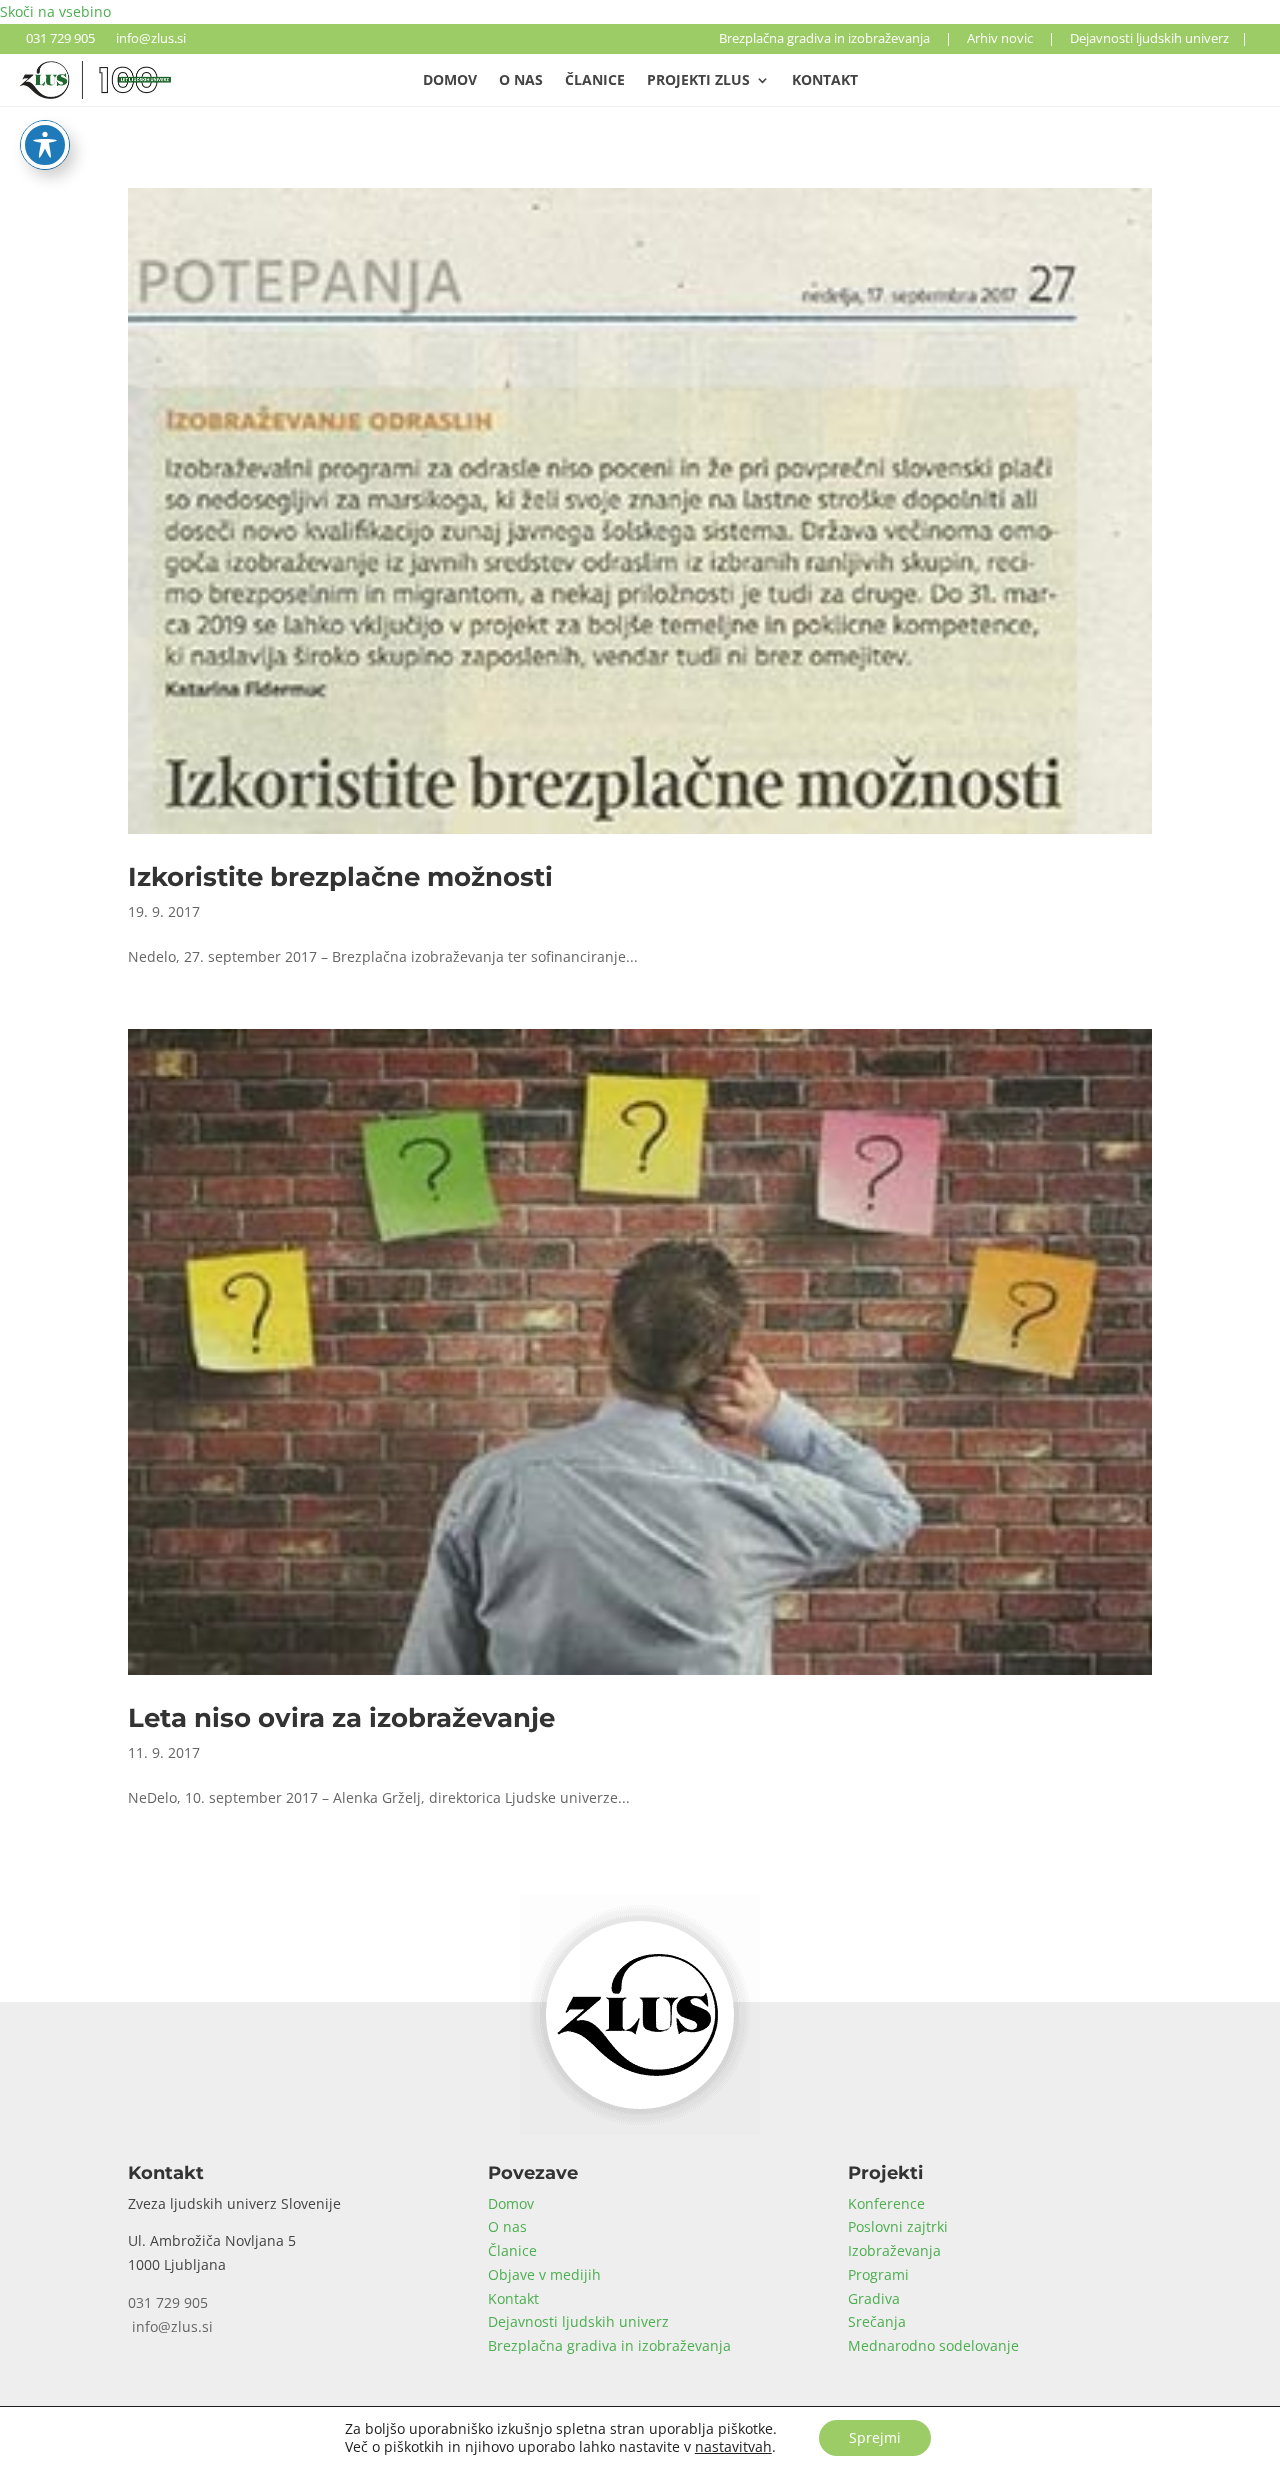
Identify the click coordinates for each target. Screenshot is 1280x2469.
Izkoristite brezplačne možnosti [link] (340, 877)
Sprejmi (875, 2437)
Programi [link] (878, 2274)
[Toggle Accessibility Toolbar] (45, 145)
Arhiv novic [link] (1000, 38)
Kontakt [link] (825, 81)
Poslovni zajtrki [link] (898, 2226)
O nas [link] (521, 81)
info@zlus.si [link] (148, 38)
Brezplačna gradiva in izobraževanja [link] (824, 38)
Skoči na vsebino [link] (55, 11)
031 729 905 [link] (57, 38)
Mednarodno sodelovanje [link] (933, 2345)
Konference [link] (886, 2203)
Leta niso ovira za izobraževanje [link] (341, 1718)
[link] (95, 93)
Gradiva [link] (874, 2298)
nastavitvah (733, 2447)
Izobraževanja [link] (894, 2250)
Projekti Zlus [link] (698, 81)
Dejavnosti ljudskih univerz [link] (1149, 38)
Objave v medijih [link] (544, 2274)
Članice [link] (595, 81)
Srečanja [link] (877, 2321)
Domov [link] (450, 81)
